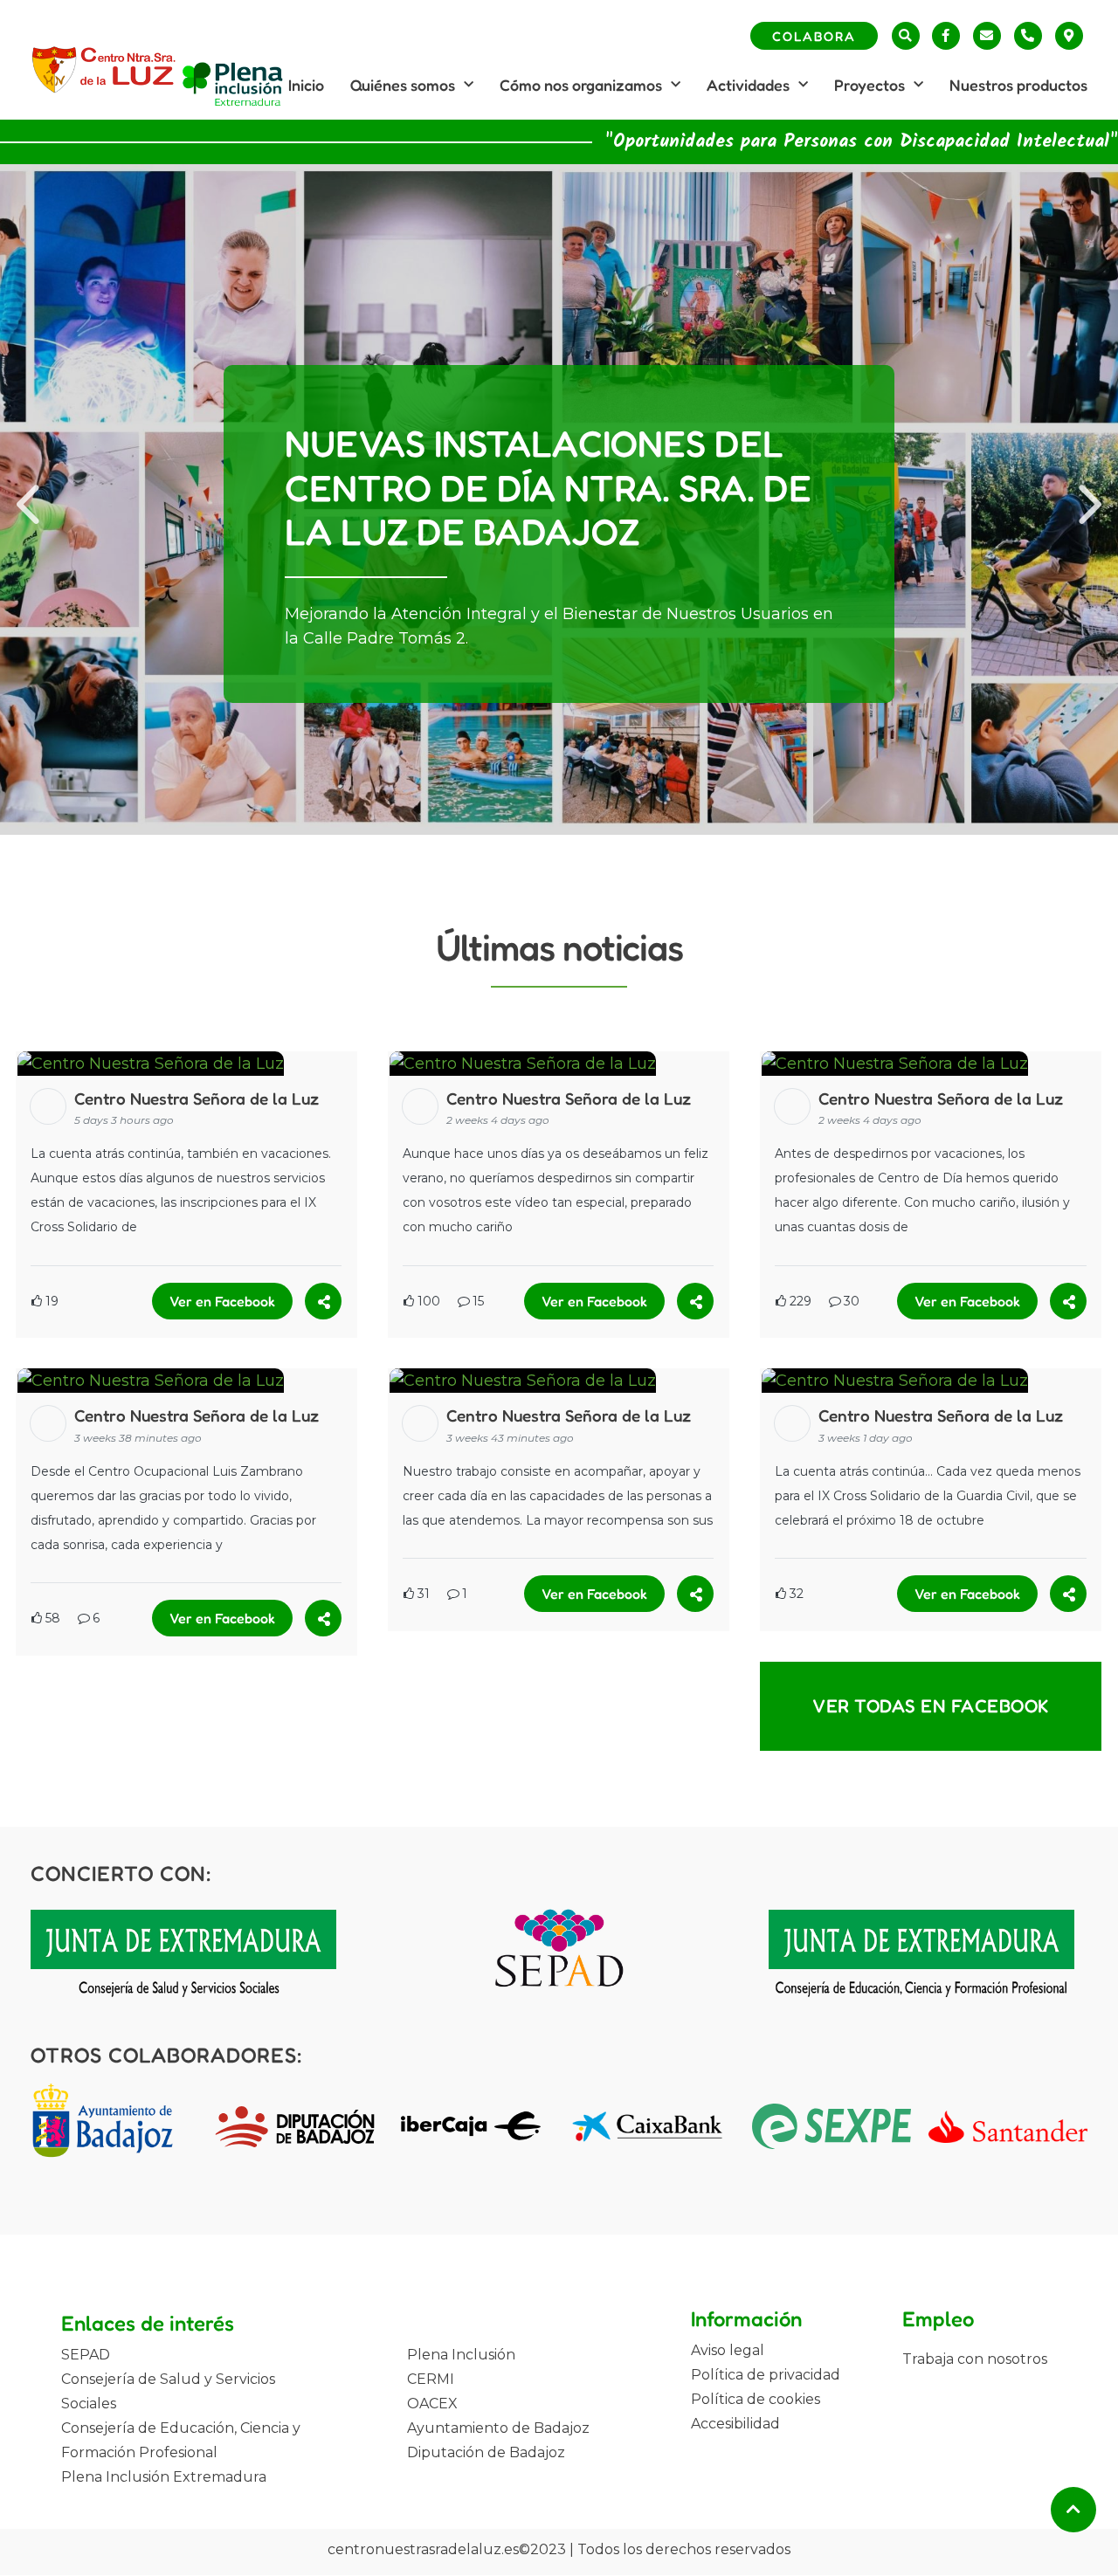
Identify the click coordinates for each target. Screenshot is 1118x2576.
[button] (906, 36)
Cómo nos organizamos (581, 85)
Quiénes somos (403, 85)
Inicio (306, 85)
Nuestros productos (1018, 85)
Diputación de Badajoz (486, 2452)
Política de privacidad (766, 2375)
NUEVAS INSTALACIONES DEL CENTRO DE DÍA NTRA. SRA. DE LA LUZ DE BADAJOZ (548, 487)
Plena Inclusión (461, 2355)
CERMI (431, 2379)
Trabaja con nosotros (975, 2359)
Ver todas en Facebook (931, 1706)
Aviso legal (728, 2350)
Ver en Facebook (222, 1301)
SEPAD (86, 2355)
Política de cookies (756, 2399)
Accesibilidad (735, 2424)
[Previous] (31, 499)
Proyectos (870, 85)
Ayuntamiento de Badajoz (498, 2428)
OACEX (432, 2404)
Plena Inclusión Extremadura (164, 2477)
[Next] (1087, 499)
